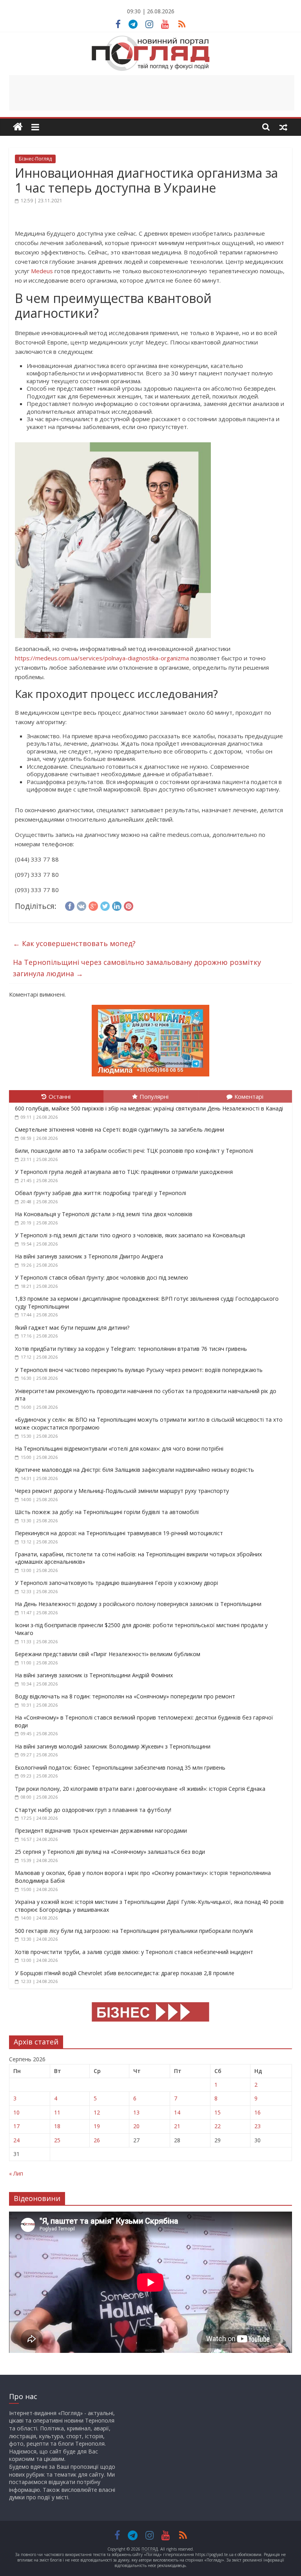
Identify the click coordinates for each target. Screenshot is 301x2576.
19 (97, 2126)
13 (136, 2112)
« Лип (16, 2173)
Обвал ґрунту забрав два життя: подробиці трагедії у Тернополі (101, 1193)
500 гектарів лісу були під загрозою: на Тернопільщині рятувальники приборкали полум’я (134, 1931)
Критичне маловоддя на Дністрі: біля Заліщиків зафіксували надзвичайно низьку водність (134, 1470)
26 (97, 2140)
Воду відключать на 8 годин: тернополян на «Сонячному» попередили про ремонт (125, 1696)
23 (257, 2126)
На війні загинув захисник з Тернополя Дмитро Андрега (89, 1256)
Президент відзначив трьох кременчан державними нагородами (101, 1831)
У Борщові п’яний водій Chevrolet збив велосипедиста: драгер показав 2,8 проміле (125, 1973)
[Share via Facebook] (70, 905)
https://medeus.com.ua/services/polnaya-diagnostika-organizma (102, 658)
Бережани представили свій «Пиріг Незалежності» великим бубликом (108, 1654)
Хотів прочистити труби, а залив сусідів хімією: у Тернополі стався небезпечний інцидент (134, 1952)
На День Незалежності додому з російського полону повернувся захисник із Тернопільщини (138, 1604)
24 (16, 2140)
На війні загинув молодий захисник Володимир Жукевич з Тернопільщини (113, 1746)
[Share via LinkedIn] (117, 905)
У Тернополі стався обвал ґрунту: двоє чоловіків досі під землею (102, 1277)
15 (218, 2112)
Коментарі (249, 1096)
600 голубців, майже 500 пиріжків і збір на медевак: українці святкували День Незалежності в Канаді (149, 1108)
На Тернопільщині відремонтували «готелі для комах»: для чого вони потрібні (119, 1448)
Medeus (42, 271)
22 (218, 2126)
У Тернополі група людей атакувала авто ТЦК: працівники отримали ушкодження (124, 1172)
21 (177, 2126)
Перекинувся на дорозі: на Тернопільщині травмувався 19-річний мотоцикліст (119, 1533)
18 (57, 2126)
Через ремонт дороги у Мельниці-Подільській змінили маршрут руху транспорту (122, 1491)
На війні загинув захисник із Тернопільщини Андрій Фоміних (94, 1675)
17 (16, 2126)
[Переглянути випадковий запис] (283, 127)
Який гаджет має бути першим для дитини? (72, 1328)
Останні (60, 1096)
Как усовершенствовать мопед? (74, 943)
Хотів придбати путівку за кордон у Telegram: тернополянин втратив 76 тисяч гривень (131, 1349)
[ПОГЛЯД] (18, 127)
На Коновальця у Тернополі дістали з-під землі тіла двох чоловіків (104, 1214)
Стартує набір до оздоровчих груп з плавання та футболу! (93, 1810)
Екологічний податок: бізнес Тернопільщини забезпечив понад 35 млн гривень (121, 1768)
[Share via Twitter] (105, 905)
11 (57, 2112)
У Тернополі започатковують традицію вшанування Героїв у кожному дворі (116, 1583)
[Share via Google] (93, 905)
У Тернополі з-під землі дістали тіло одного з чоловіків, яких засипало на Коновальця (130, 1235)
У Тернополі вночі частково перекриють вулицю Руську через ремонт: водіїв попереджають (139, 1370)
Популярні (154, 1096)
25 (57, 2140)
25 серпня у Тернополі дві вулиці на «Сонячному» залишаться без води (110, 1852)
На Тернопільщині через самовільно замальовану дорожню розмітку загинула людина (137, 968)
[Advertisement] (152, 93)
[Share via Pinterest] (129, 905)
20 (136, 2126)
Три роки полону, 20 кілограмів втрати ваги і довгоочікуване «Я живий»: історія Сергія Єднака (140, 1789)
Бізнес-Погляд (35, 159)
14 (177, 2112)
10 (16, 2112)
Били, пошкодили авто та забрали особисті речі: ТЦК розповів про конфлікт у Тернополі (134, 1151)
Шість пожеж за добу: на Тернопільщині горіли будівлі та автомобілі (107, 1512)
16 (257, 2112)
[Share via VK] (82, 905)
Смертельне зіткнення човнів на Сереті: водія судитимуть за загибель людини (120, 1129)
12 (97, 2112)
